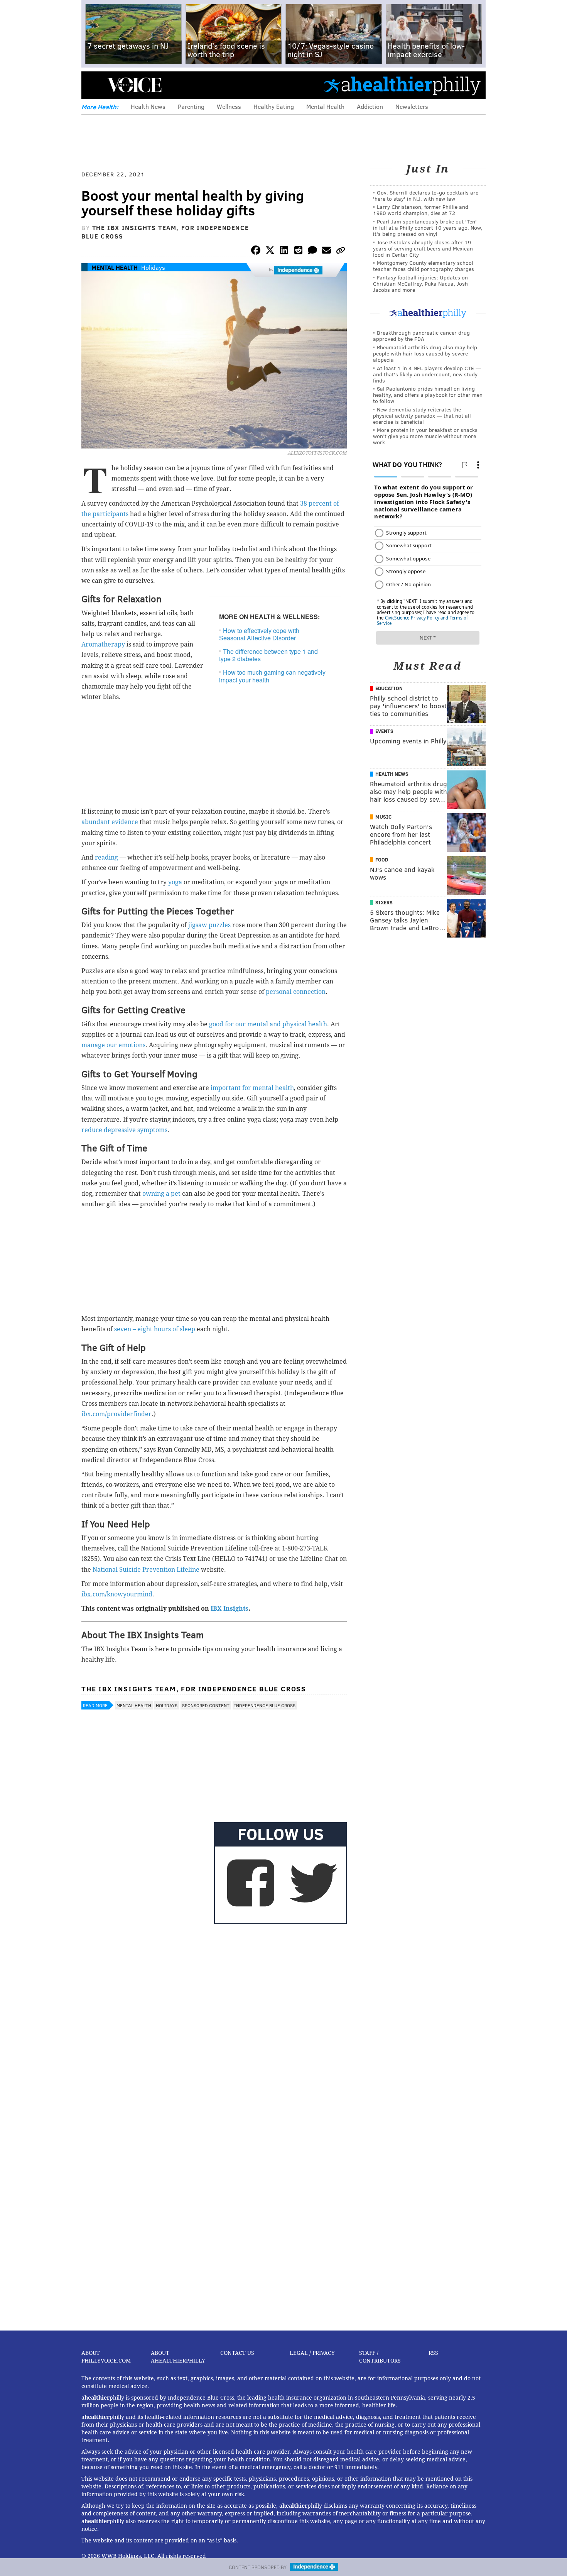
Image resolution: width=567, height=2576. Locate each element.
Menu (94, 85)
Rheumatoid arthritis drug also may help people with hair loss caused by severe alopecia (425, 353)
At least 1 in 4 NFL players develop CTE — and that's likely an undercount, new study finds (427, 374)
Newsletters (412, 106)
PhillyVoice (134, 85)
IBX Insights (229, 1609)
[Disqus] (214, 2026)
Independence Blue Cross (265, 1705)
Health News (148, 106)
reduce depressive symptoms (124, 1130)
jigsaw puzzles (210, 925)
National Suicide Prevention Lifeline (147, 1570)
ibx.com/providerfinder (116, 1414)
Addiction (370, 106)
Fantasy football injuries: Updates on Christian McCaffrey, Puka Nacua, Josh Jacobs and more (420, 283)
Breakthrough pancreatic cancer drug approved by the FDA (421, 336)
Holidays (153, 267)
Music (383, 817)
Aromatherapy (104, 644)
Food (382, 860)
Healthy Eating (274, 106)
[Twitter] (270, 251)
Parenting (191, 106)
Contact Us (237, 2353)
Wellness (229, 106)
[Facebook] (256, 251)
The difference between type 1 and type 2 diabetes (268, 655)
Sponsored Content (206, 1705)
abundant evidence (111, 822)
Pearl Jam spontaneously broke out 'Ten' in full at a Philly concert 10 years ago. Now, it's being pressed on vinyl (428, 228)
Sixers (384, 902)
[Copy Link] (341, 251)
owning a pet (162, 1194)
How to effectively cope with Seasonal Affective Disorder (259, 634)
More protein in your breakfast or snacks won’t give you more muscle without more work (425, 436)
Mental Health (325, 106)
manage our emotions (113, 1045)
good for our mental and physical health (268, 1024)
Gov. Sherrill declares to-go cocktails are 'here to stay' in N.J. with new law (426, 195)
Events (384, 731)
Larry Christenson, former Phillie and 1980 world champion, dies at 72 (421, 210)
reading (107, 857)
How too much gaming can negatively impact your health (272, 676)
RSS (433, 2353)
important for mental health (252, 1088)
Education (389, 688)
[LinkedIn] (284, 251)
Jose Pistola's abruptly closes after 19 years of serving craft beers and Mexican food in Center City (423, 248)
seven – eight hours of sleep (155, 1329)
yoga (175, 882)
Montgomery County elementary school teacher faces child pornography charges (424, 266)
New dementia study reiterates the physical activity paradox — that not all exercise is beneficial (422, 416)
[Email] (326, 251)
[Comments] (312, 251)
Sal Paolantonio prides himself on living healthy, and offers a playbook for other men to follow (428, 395)
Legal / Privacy (312, 2353)
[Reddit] (298, 251)
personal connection (296, 992)
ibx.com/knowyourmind (117, 1594)
